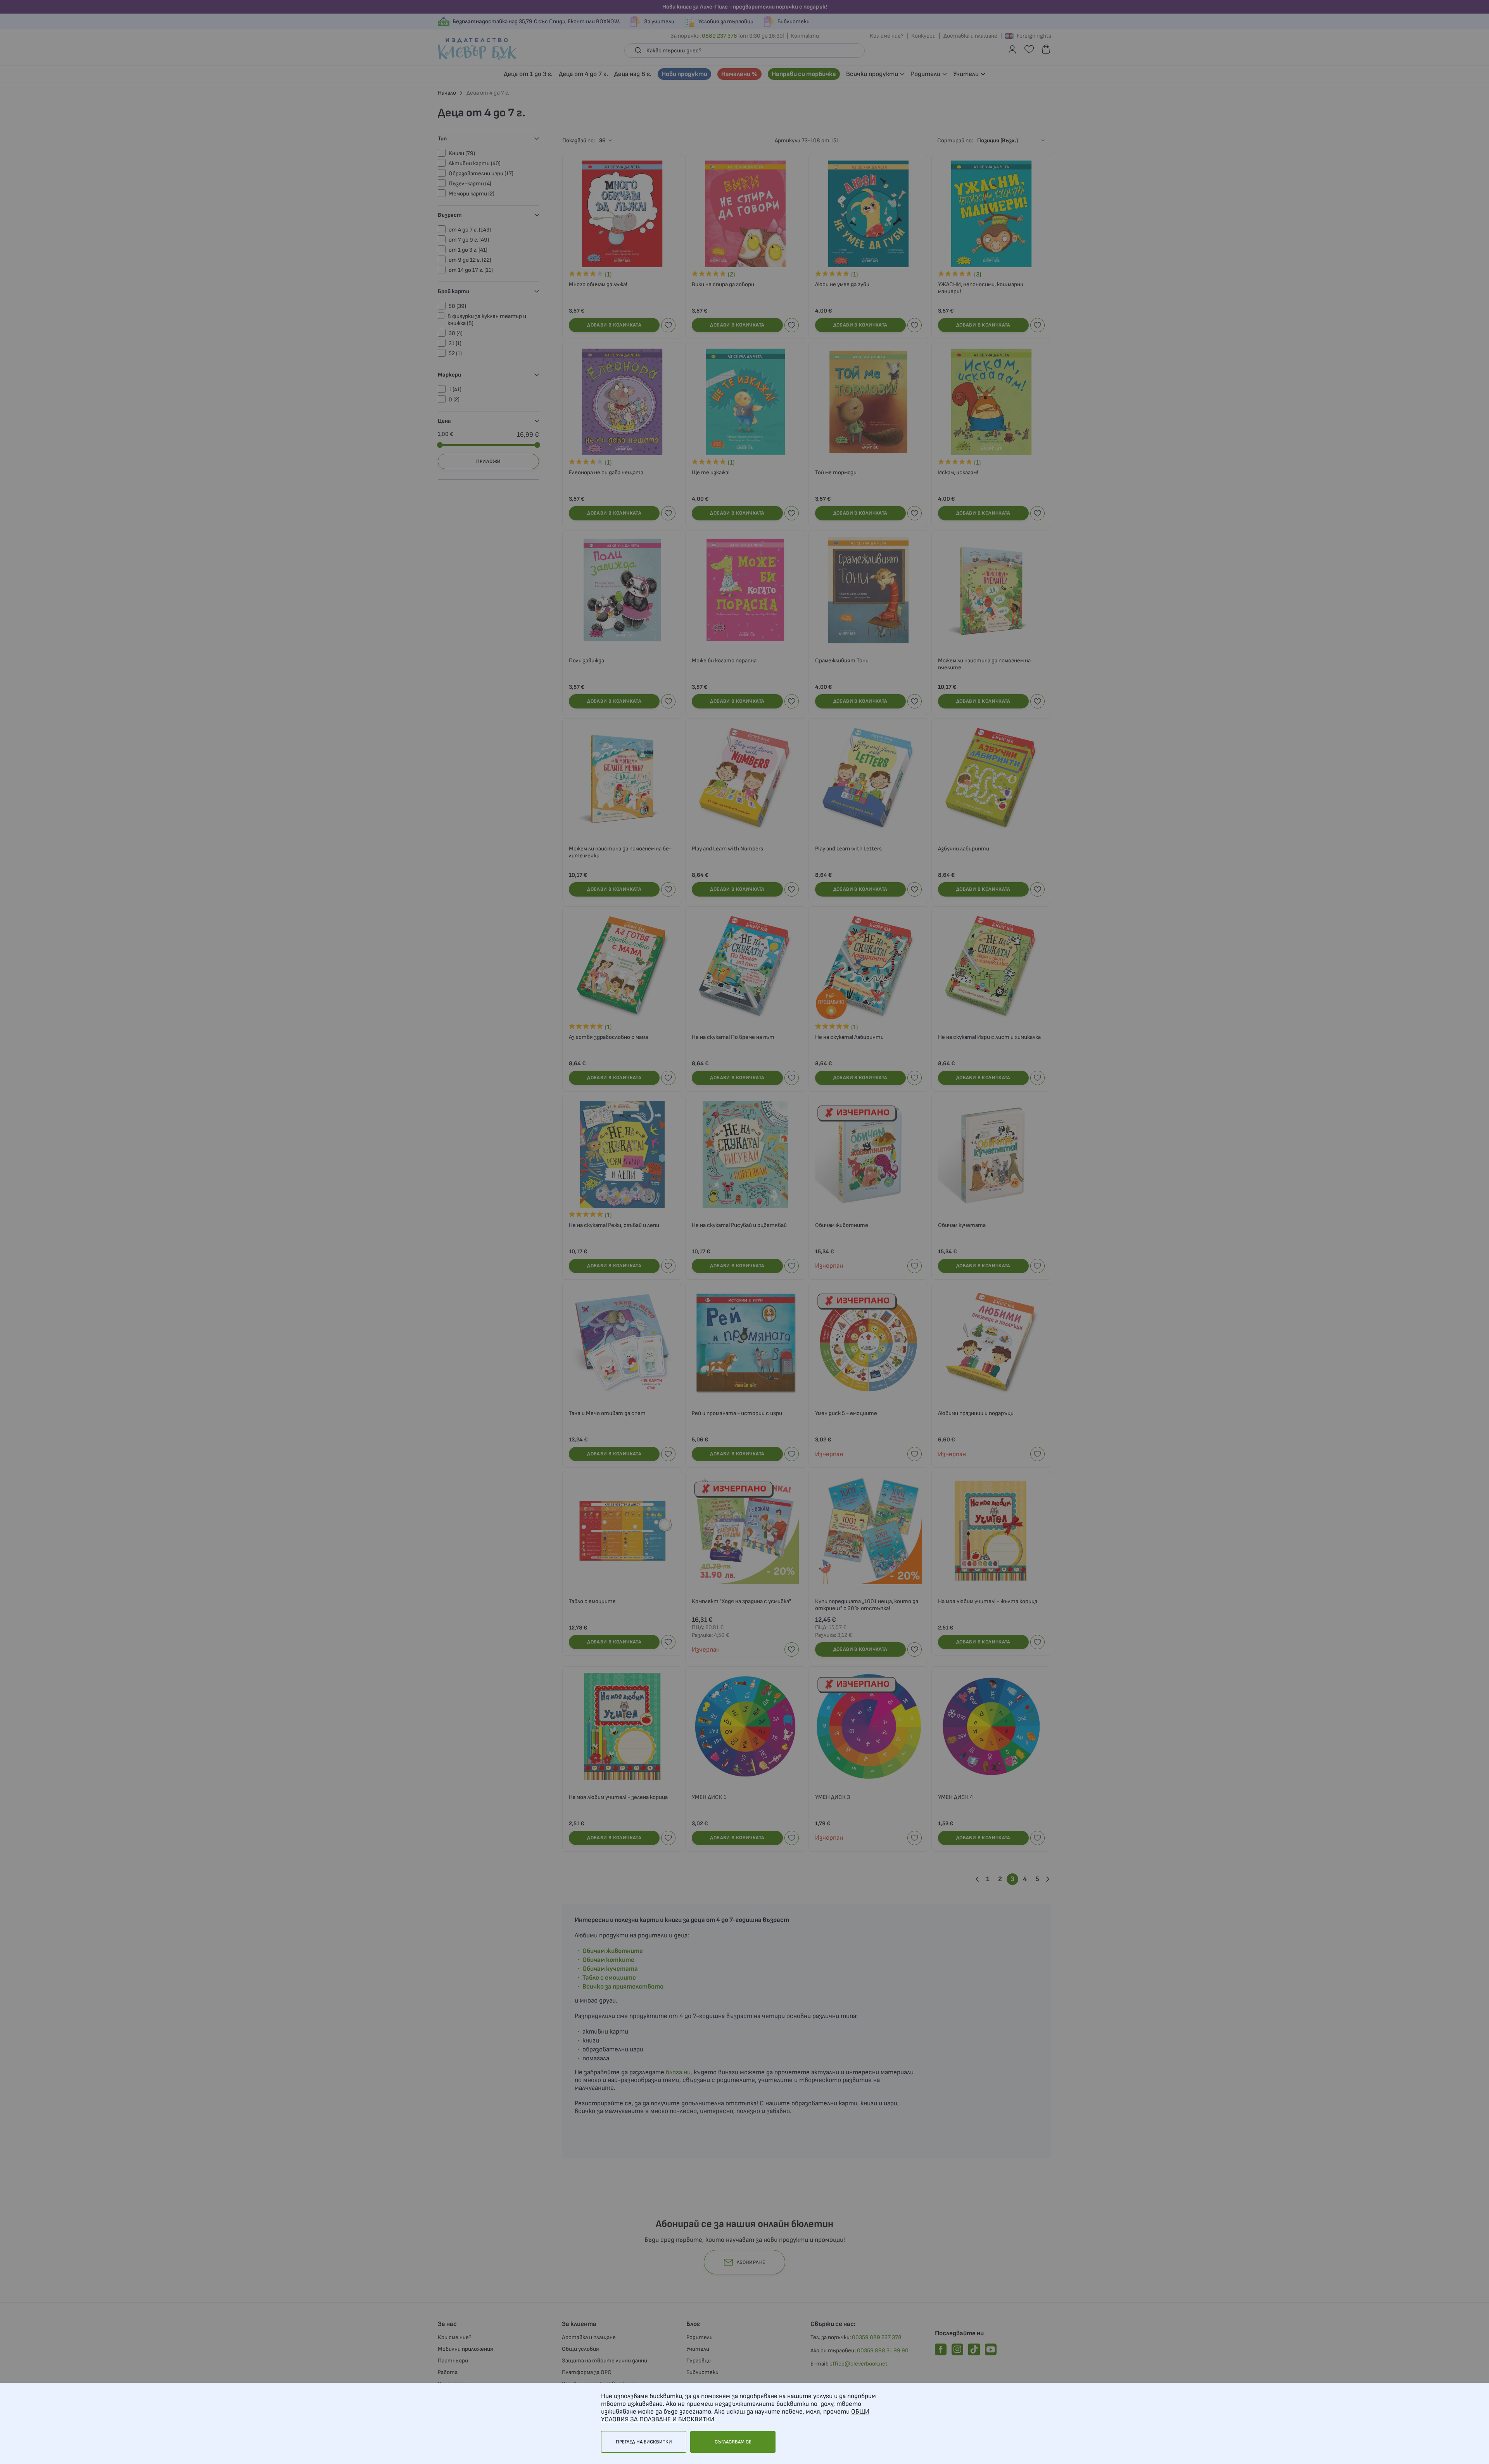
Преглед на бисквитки (644, 2442)
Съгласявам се (733, 2442)
